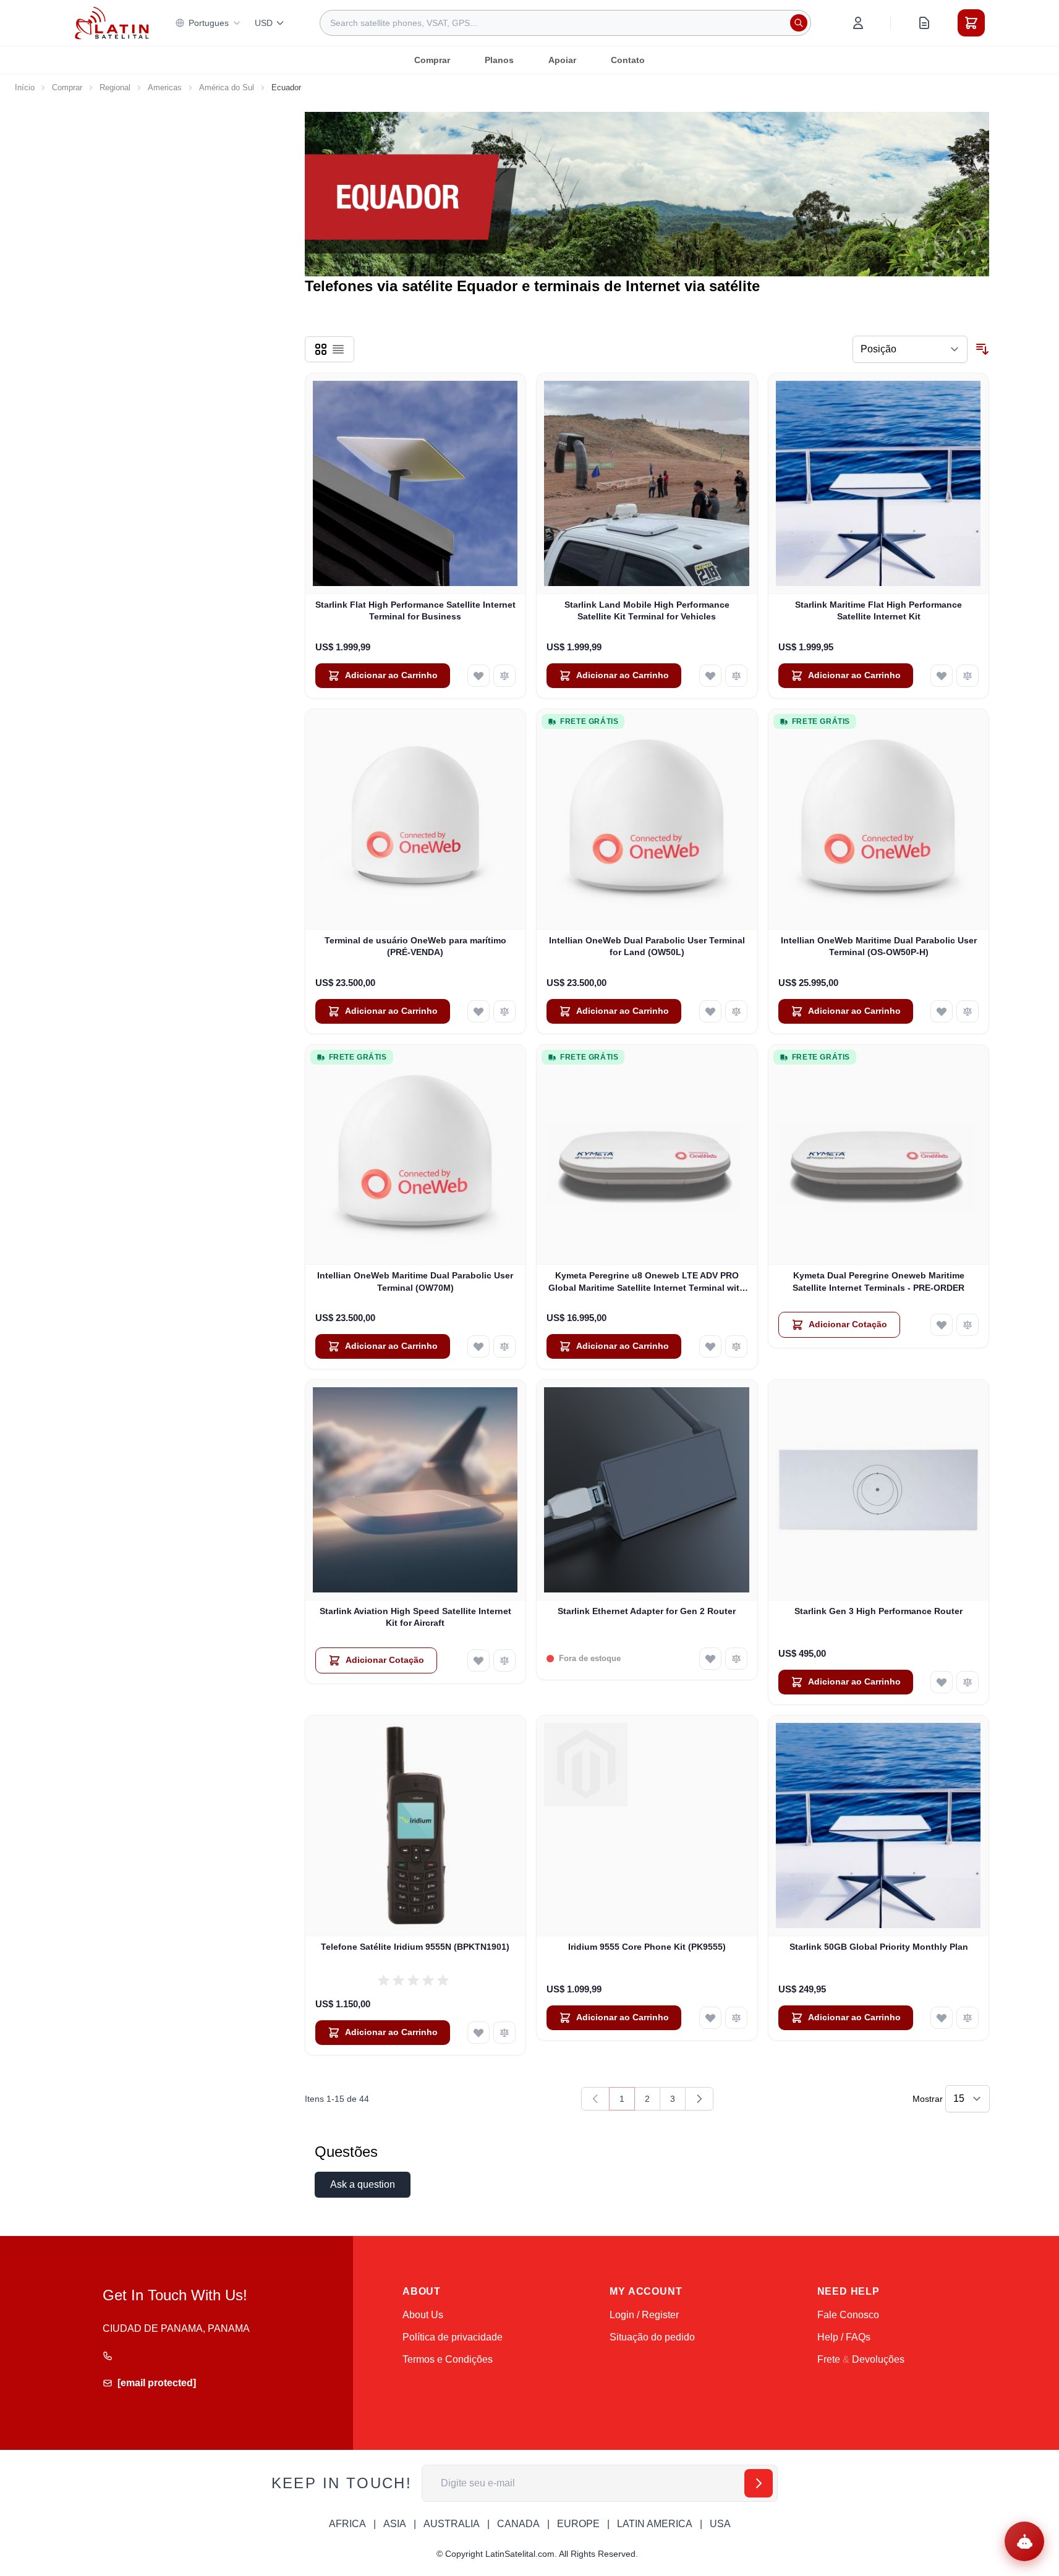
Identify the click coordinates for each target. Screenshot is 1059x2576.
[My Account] (858, 23)
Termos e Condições (448, 2359)
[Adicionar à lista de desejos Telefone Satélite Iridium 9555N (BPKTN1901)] (478, 2033)
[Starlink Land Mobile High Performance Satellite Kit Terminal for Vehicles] (647, 484)
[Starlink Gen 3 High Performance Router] (879, 1490)
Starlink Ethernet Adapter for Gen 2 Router (647, 1611)
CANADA (518, 2524)
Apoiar (562, 60)
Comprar (432, 60)
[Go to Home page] (112, 23)
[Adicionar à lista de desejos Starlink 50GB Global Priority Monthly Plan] (942, 2018)
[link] (595, 2099)
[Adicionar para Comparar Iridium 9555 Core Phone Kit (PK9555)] (736, 2018)
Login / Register (644, 2315)
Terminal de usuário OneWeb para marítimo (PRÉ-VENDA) (415, 946)
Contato (628, 60)
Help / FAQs (844, 2337)
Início (25, 87)
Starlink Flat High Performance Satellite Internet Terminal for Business (415, 610)
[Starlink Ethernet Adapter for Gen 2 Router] (647, 1490)
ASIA (395, 2524)
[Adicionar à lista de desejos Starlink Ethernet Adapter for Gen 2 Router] (710, 1659)
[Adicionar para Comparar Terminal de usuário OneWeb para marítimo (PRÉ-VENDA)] (504, 1011)
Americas (165, 87)
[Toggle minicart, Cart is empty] (971, 23)
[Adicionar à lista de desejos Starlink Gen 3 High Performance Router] (942, 1682)
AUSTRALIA (452, 2524)
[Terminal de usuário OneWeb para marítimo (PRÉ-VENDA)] (416, 819)
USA (720, 2524)
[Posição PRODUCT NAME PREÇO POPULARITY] (910, 349)
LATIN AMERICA (655, 2524)
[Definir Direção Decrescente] (982, 349)
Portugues (209, 23)
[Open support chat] (1024, 2541)
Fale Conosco (848, 2315)
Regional (115, 87)
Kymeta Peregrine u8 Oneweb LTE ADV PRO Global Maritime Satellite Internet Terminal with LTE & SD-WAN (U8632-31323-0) (647, 1282)
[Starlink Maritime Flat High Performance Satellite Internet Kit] (879, 484)
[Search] (799, 23)
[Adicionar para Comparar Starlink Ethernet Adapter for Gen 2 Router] (736, 1659)
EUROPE (578, 2524)
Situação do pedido (652, 2337)
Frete (829, 2359)
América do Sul (227, 87)
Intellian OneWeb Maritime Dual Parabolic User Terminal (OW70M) (415, 1281)
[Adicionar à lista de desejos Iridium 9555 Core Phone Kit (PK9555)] (710, 2018)
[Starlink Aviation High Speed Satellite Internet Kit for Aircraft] (416, 1490)
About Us (423, 2315)
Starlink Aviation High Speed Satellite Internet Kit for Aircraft (415, 1617)
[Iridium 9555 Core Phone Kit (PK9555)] (647, 1826)
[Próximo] (699, 2099)
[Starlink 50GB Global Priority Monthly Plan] (879, 1826)
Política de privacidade (453, 2337)
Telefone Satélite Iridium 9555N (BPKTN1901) (415, 1947)
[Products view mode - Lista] (338, 349)
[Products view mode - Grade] (321, 349)
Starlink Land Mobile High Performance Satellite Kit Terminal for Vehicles (647, 610)
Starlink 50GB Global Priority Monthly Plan (879, 1947)
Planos (499, 60)
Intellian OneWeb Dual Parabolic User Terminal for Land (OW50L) (647, 946)
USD (264, 23)
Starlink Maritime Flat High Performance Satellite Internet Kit (878, 610)
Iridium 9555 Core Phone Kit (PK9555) (647, 1947)
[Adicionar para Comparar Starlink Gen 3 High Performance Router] (968, 1682)
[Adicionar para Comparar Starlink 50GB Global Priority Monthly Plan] (968, 2018)
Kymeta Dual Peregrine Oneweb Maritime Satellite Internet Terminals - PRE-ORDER (878, 1281)
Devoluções (878, 2359)
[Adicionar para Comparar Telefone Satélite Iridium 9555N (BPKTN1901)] (504, 2033)
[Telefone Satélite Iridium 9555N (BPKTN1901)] (416, 1826)
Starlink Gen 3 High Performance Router (878, 1611)
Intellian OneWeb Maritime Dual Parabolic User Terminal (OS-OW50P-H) (879, 946)
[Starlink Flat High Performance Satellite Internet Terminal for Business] (416, 484)
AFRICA (347, 2524)
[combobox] (565, 23)
